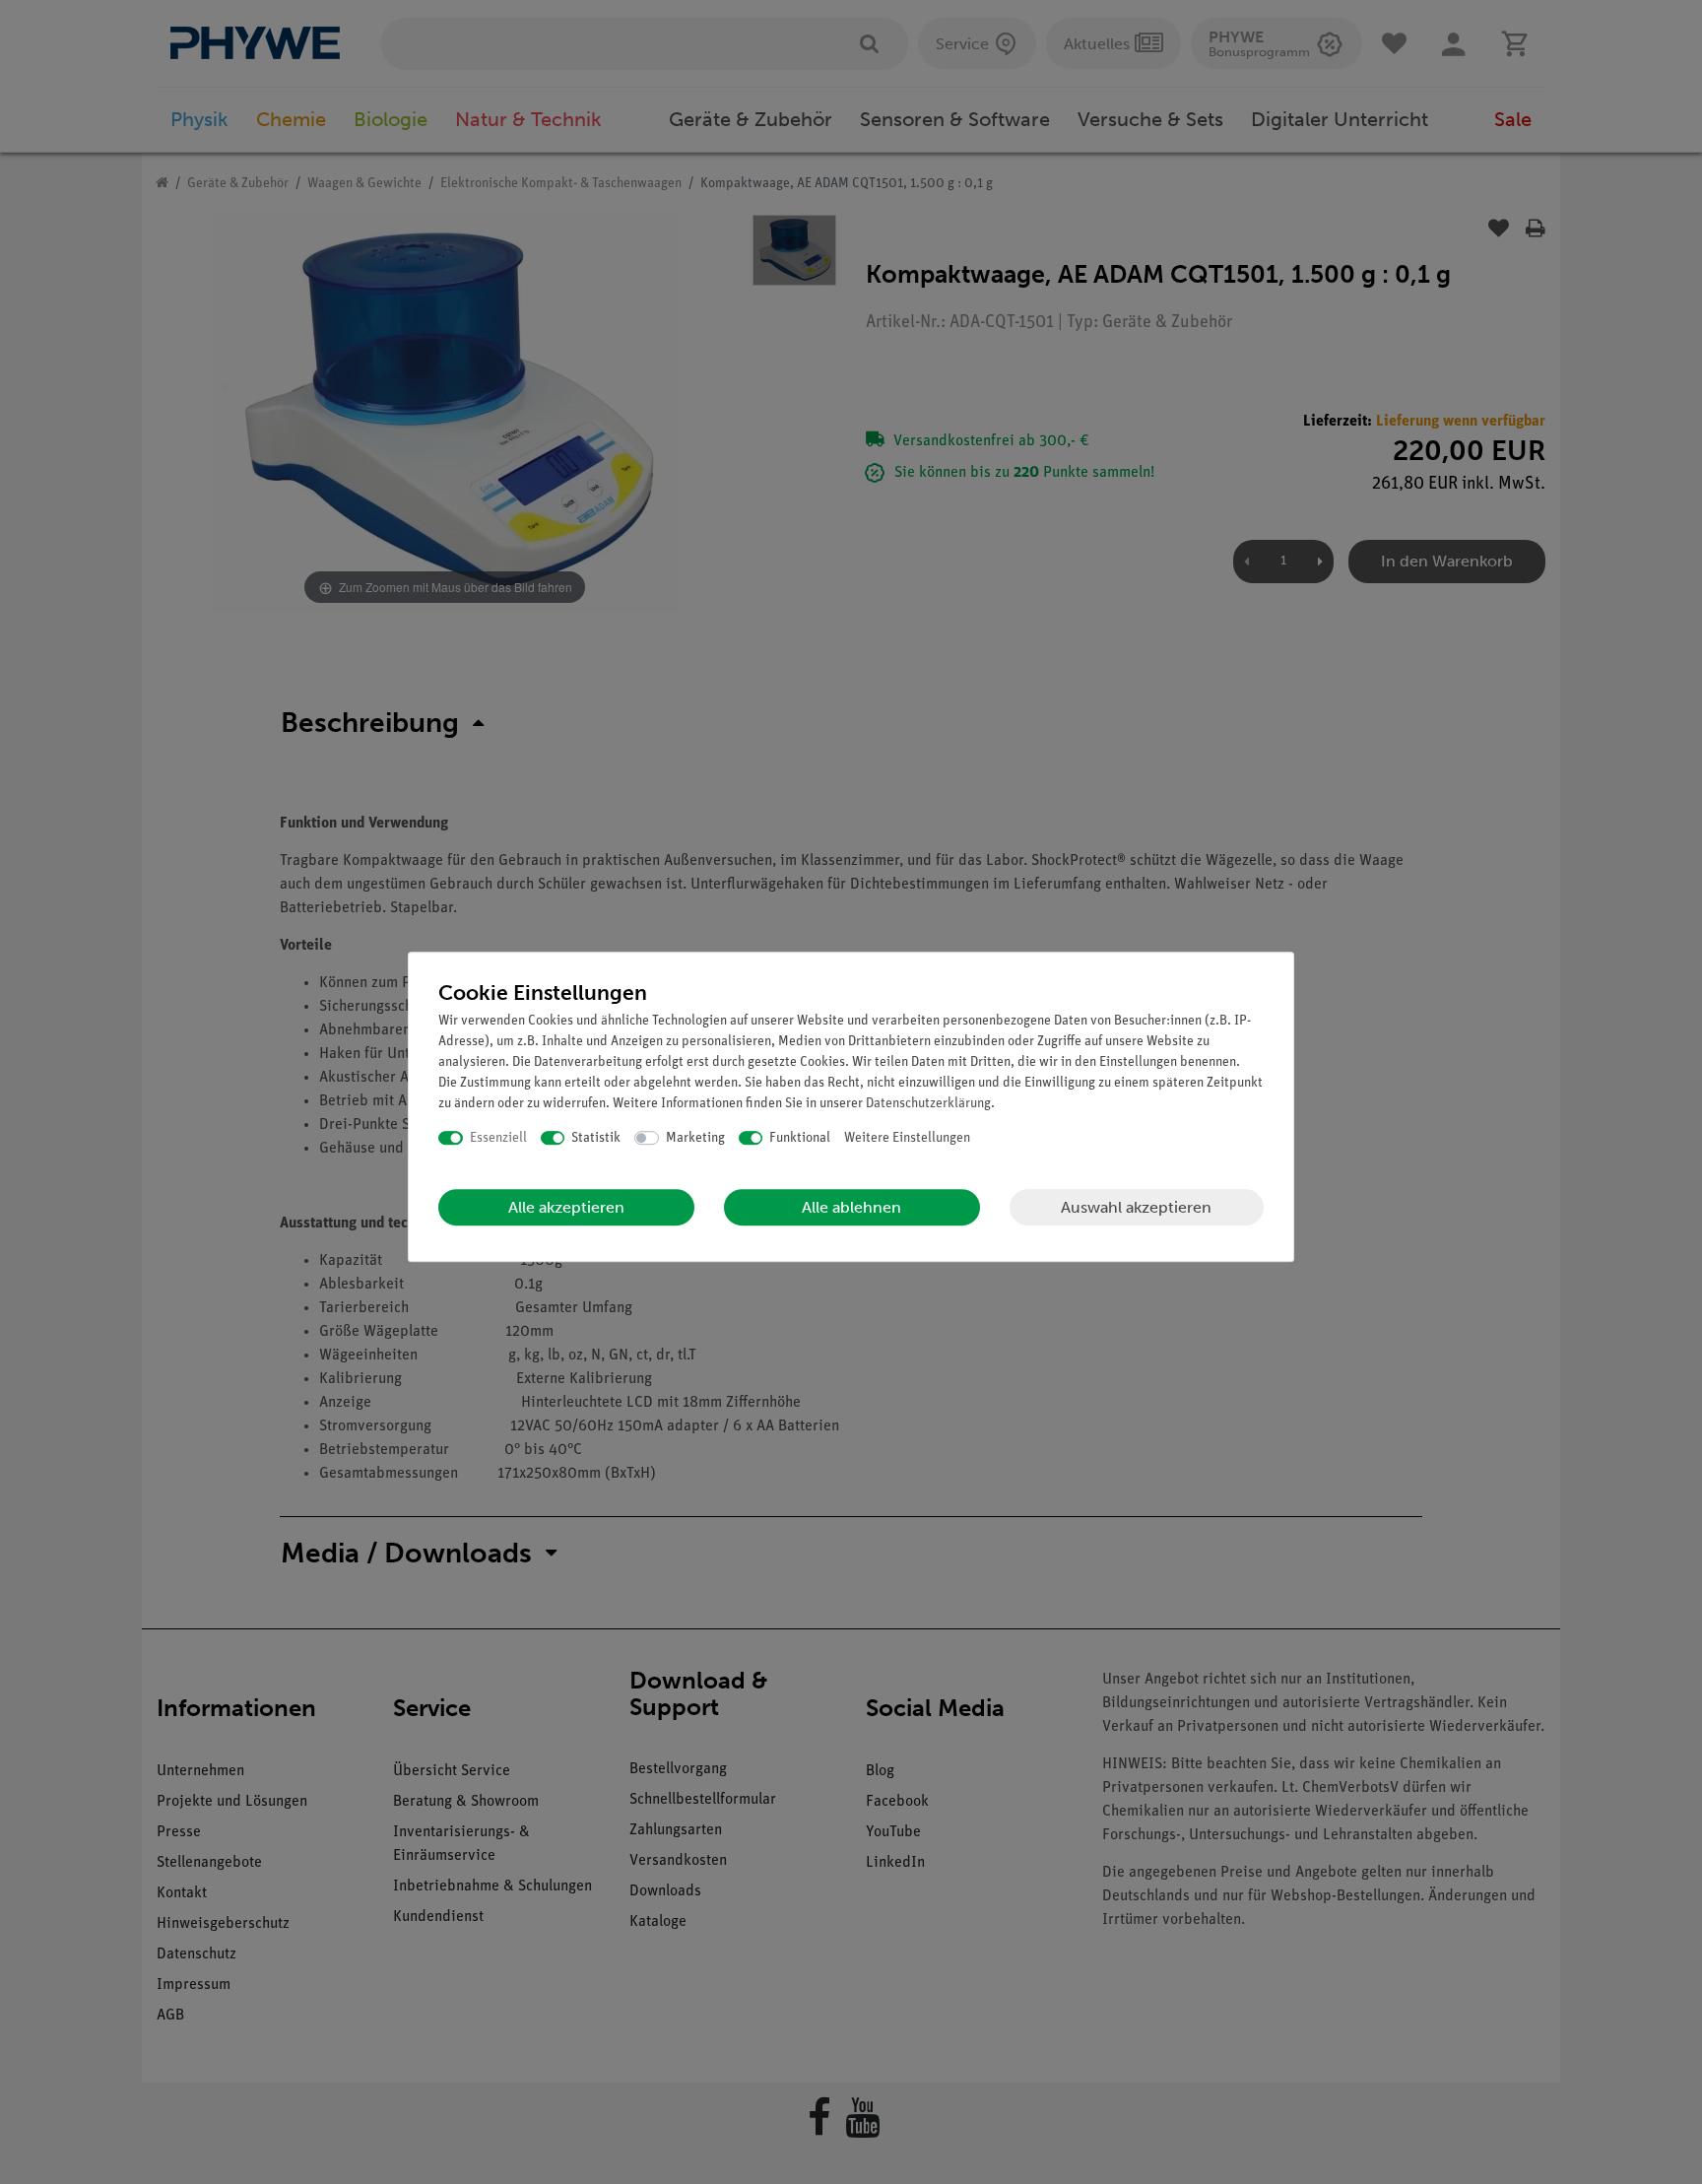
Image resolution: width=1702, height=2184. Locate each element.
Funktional (800, 1138)
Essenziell (498, 1138)
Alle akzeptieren (566, 1207)
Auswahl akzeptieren (1136, 1207)
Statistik (596, 1138)
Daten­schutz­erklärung (928, 1104)
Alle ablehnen (851, 1207)
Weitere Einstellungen (907, 1138)
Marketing (695, 1138)
